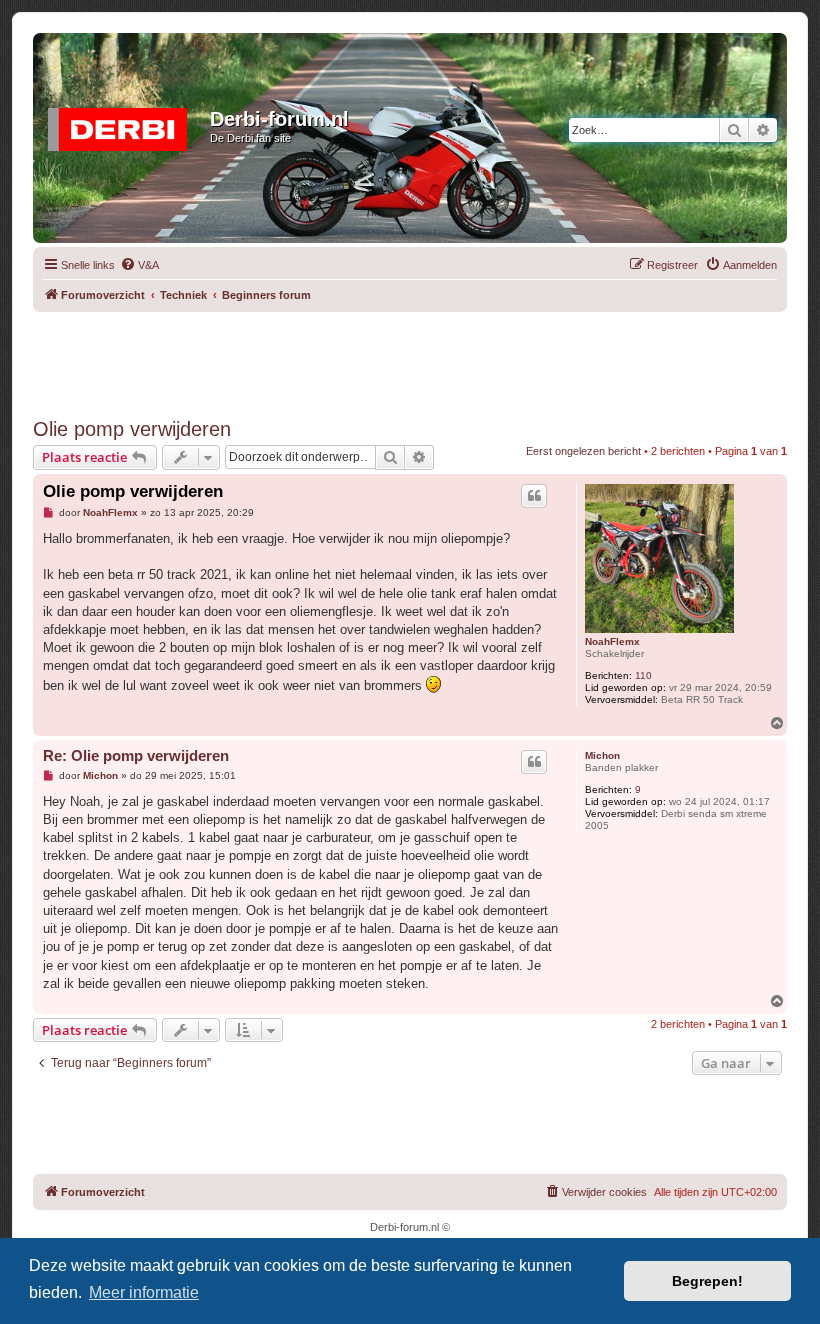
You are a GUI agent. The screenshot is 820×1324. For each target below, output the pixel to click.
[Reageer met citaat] (534, 496)
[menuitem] (139, 265)
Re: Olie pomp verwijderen (136, 755)
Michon (602, 755)
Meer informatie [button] (144, 1292)
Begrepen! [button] (707, 1281)
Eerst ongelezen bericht (583, 451)
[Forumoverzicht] (124, 125)
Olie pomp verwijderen (132, 429)
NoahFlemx (612, 641)
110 (643, 675)
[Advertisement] (410, 357)
